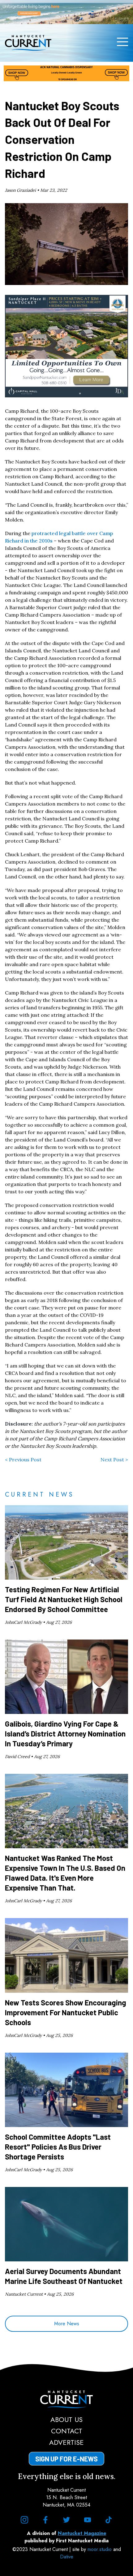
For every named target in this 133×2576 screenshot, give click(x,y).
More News (67, 2324)
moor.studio (100, 2549)
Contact (67, 2431)
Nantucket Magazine (82, 2533)
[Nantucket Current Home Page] (28, 43)
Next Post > (114, 1460)
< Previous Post (23, 1460)
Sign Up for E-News (66, 2459)
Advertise (66, 2442)
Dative (67, 2557)
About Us (66, 2419)
